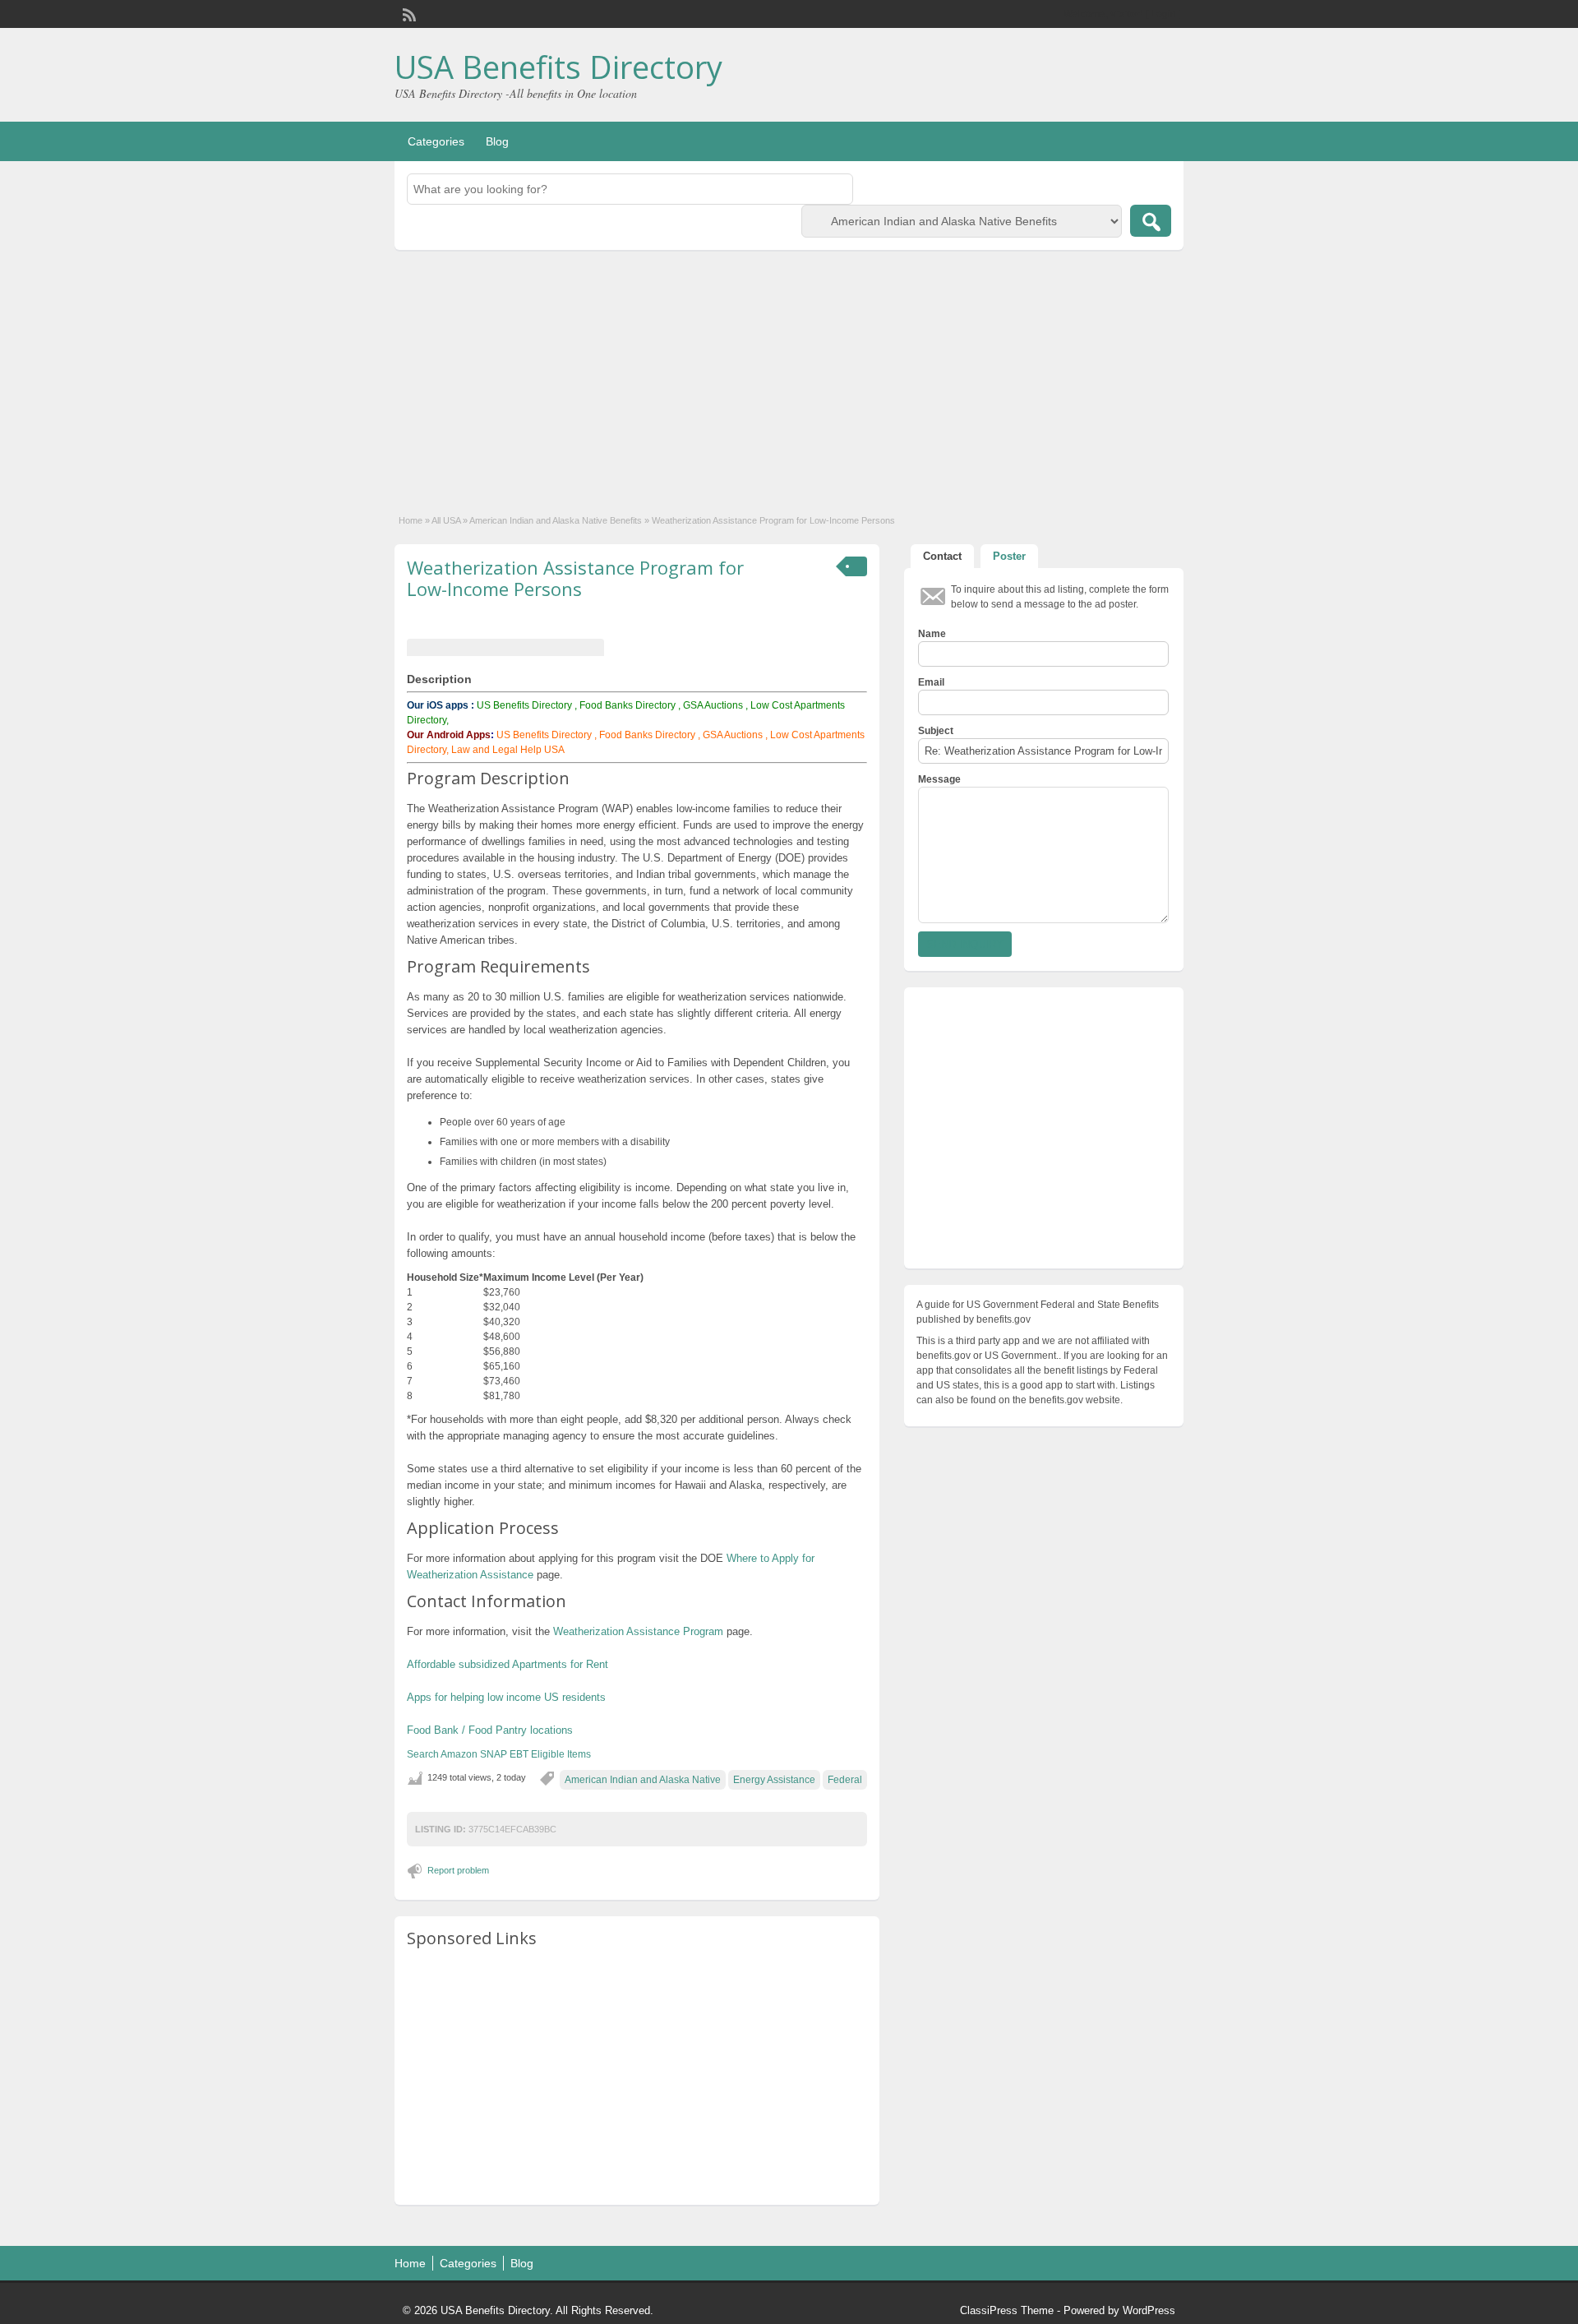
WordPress (1149, 2310)
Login (1163, 14)
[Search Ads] (1151, 221)
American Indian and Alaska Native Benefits (556, 520)
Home (411, 520)
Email (931, 682)
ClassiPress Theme (1007, 2310)
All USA (446, 520)
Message (939, 779)
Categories (436, 141)
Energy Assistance (774, 1780)
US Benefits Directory (524, 705)
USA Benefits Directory (558, 67)
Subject (936, 731)
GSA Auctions (713, 705)
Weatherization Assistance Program (638, 1631)
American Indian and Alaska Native (643, 1780)
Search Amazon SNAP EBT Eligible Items (499, 1754)
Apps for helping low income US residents (506, 1697)
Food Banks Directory (628, 705)
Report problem (458, 1870)
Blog (497, 141)
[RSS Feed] (408, 13)
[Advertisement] (789, 373)
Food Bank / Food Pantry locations (490, 1730)
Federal (845, 1780)
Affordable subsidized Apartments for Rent (508, 1664)
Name (932, 634)
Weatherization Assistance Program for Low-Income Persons (575, 578)
